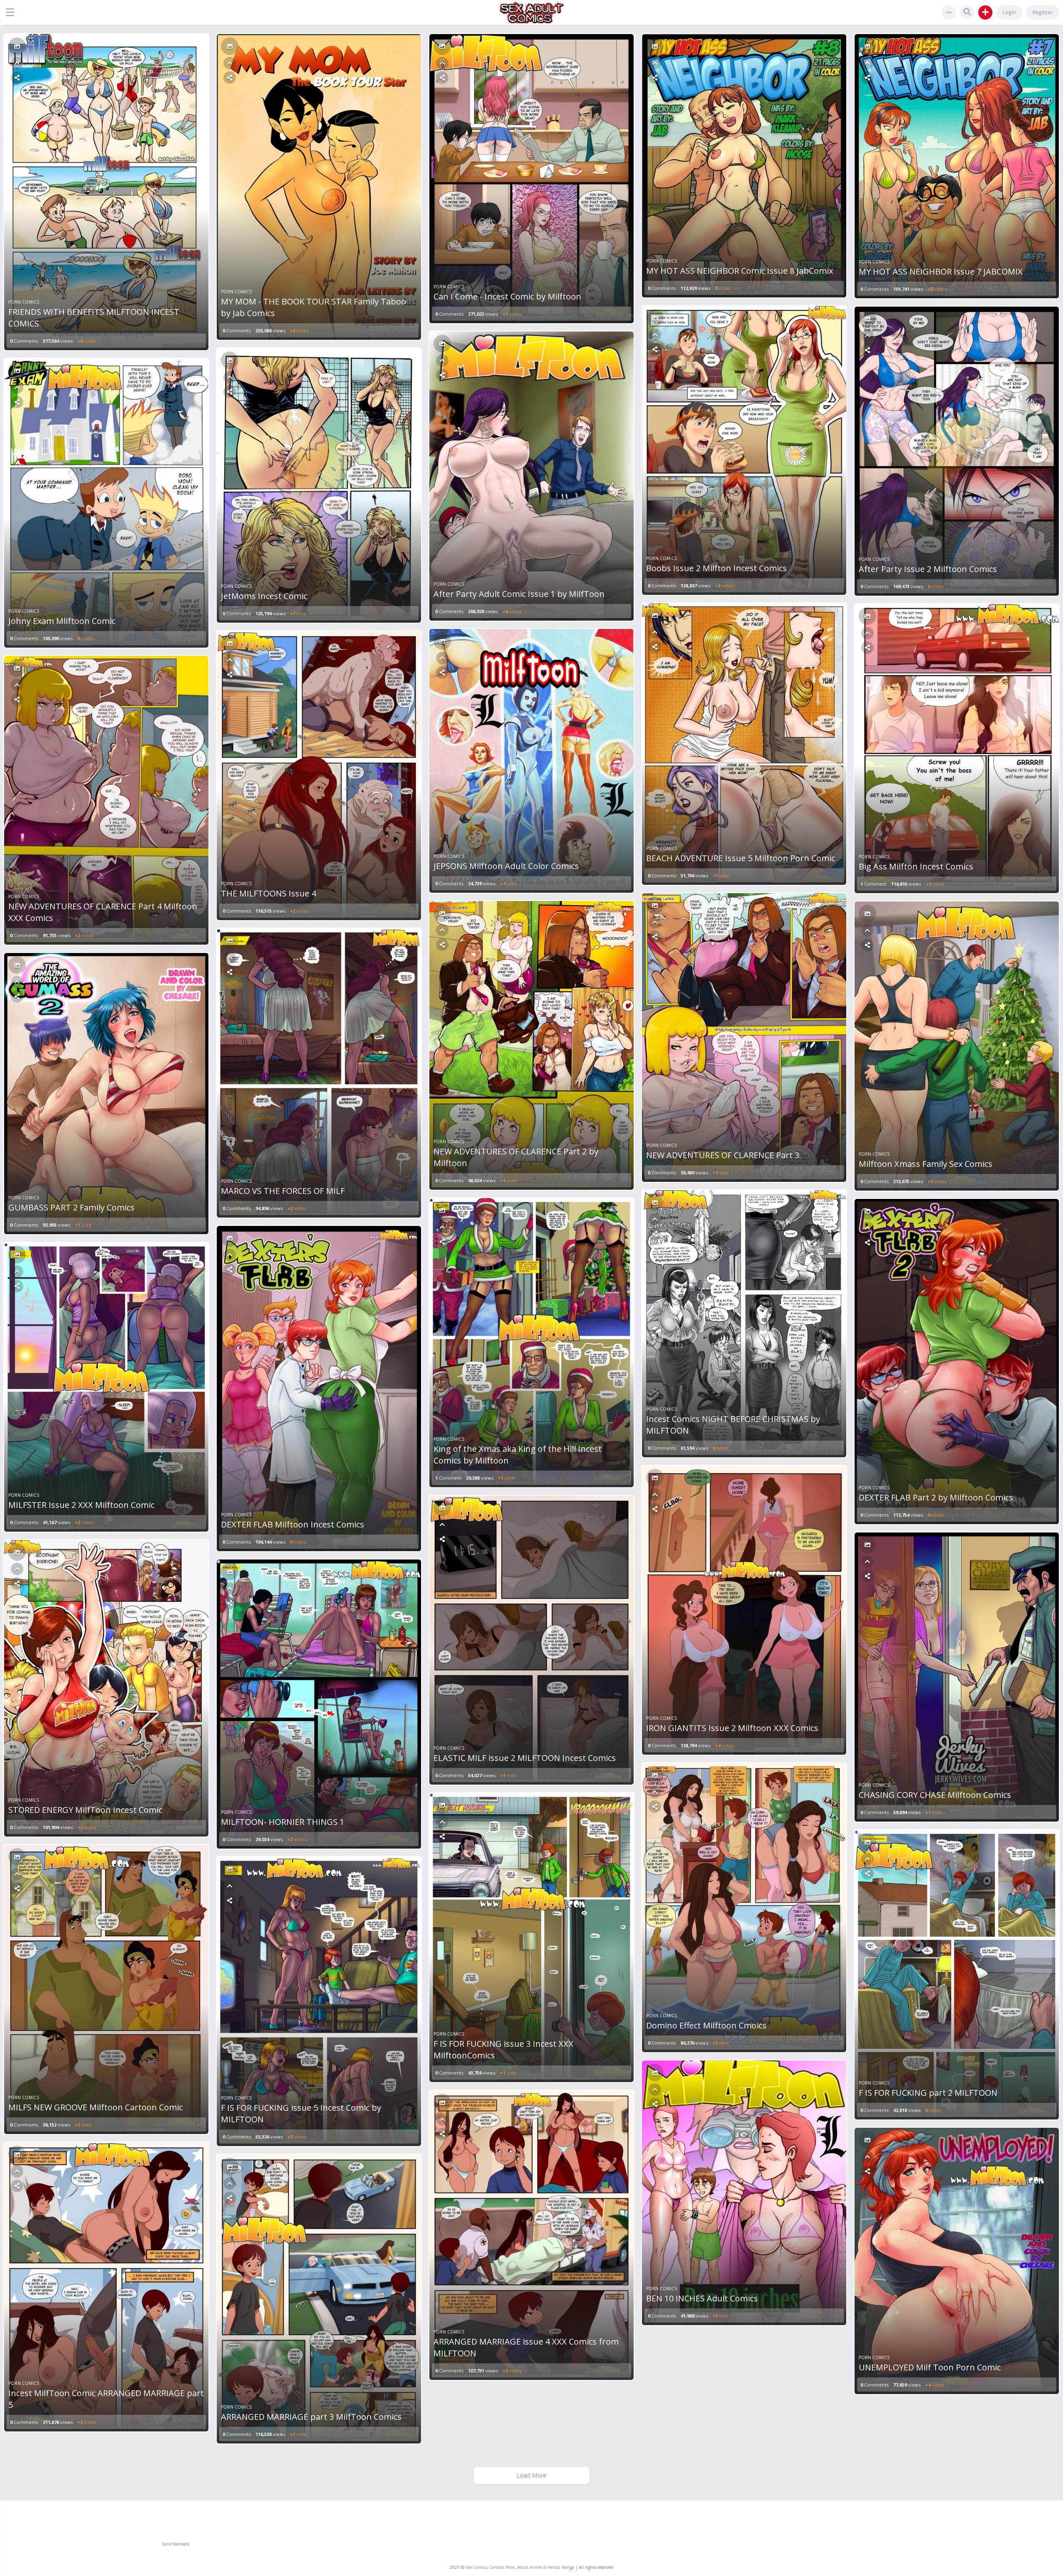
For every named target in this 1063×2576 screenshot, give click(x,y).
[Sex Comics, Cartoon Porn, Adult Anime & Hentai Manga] (532, 13)
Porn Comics (24, 302)
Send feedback (176, 2544)
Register (1043, 12)
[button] (12, 12)
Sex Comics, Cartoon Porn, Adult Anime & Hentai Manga (520, 2567)
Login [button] (1009, 12)
